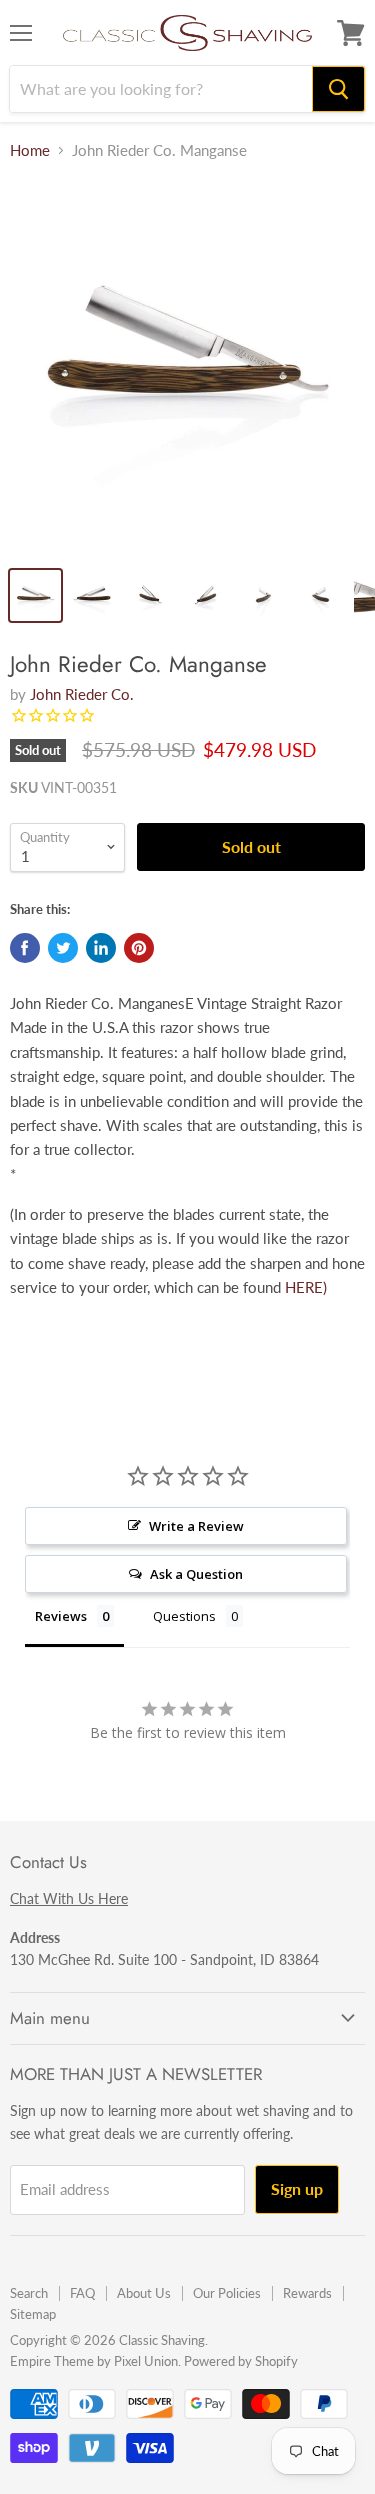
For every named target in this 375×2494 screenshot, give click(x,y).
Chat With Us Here (69, 1898)
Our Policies (227, 2293)
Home (30, 150)
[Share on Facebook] (25, 948)
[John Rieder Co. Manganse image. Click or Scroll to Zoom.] (187, 366)
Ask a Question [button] (196, 1574)
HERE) (306, 1287)
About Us (144, 2293)
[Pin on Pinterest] (139, 948)
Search (29, 2293)
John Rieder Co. (82, 694)
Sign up (297, 2188)
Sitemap (33, 2314)
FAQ (82, 2293)
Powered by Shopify (241, 2361)
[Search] (338, 89)
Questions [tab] (184, 1616)
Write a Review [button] (196, 1526)
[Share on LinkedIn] (101, 948)
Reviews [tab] (61, 1616)
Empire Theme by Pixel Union (94, 2361)
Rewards (307, 2293)
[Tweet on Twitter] (63, 948)
